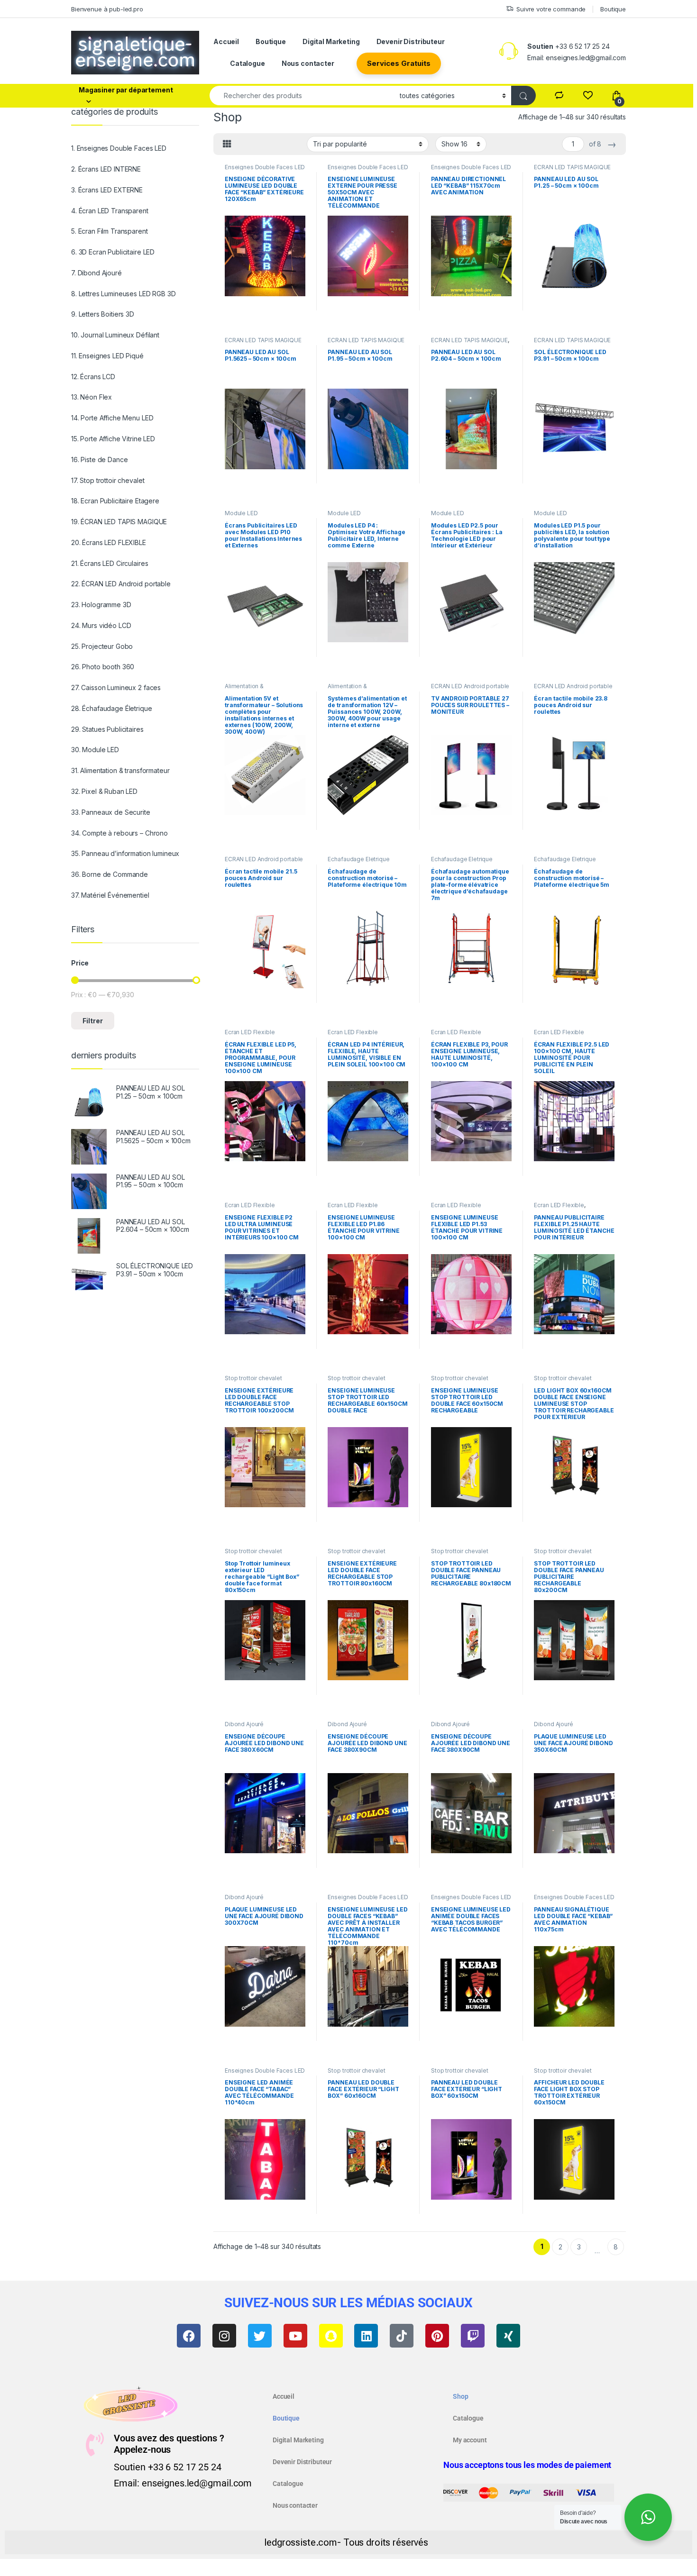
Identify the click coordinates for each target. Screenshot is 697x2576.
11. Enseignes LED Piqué (107, 356)
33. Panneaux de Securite (111, 812)
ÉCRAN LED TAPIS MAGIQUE (572, 167)
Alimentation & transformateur (245, 689)
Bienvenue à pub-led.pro (107, 9)
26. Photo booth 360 (103, 667)
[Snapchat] (331, 2336)
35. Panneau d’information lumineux (125, 853)
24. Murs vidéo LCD (101, 625)
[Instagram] (224, 2336)
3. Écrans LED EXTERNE (107, 190)
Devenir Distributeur (411, 41)
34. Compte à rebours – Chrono (119, 833)
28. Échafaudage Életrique (112, 708)
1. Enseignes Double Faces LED (119, 148)
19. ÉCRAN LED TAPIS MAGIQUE (119, 522)
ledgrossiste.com (301, 2542)
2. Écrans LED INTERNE (106, 169)
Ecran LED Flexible (250, 1032)
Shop (460, 2396)
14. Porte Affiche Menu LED (112, 418)
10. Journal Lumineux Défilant (115, 335)
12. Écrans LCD (93, 377)
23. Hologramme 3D (101, 605)
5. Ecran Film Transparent (110, 231)
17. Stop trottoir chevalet (108, 480)
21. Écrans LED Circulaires (110, 563)
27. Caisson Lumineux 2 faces (116, 687)
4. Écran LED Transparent (110, 211)
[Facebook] (189, 2336)
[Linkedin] (366, 2336)
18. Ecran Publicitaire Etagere (115, 501)
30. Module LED (95, 750)
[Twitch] (473, 2336)
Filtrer (93, 1021)
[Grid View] (227, 144)
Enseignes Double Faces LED (265, 167)
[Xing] (508, 2336)
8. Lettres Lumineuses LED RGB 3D (124, 294)
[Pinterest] (437, 2336)
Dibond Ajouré (244, 1724)
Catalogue (248, 63)
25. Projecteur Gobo (102, 646)
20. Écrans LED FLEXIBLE (109, 542)
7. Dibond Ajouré (96, 273)
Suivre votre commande (551, 9)
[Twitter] (260, 2336)
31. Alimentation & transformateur (120, 770)
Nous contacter (308, 63)
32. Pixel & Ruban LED (104, 791)
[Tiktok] (402, 2336)
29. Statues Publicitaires (107, 729)
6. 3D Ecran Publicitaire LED (113, 252)
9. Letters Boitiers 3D (103, 314)
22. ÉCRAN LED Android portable (121, 584)
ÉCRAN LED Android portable (470, 686)
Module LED (241, 513)
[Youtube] (295, 2336)
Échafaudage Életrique (358, 859)
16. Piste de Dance (99, 460)
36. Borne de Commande (110, 874)
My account (470, 2440)
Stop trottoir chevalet (253, 1378)
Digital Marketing (331, 41)
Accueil (226, 41)
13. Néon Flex (92, 397)
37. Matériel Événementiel (110, 895)
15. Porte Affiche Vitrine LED (113, 439)
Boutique (613, 9)
